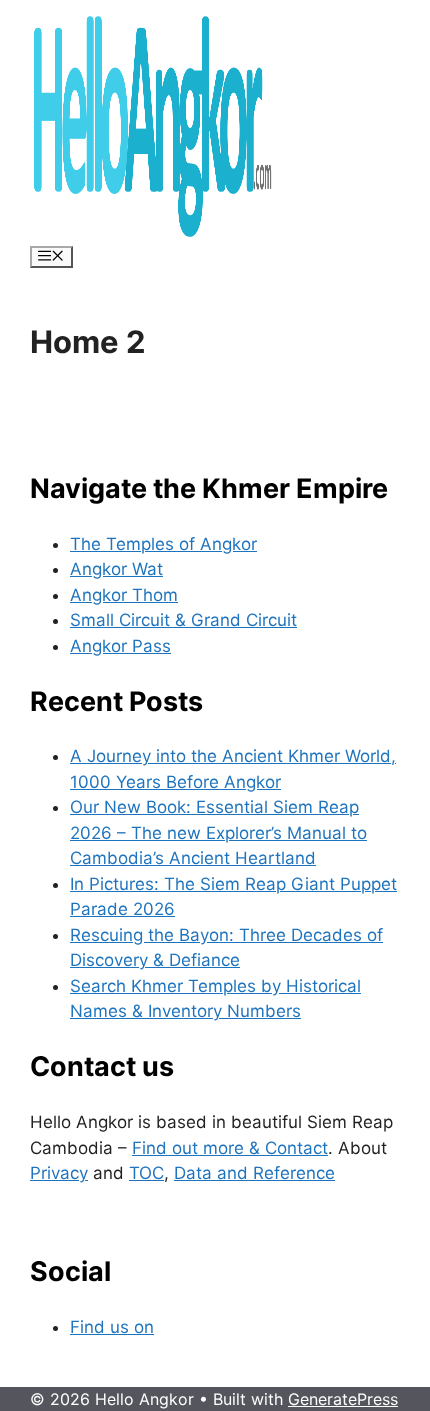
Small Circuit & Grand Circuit (183, 620)
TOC (146, 1173)
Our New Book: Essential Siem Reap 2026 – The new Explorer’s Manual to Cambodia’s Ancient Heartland (218, 832)
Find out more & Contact (230, 1148)
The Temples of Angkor (163, 544)
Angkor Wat (116, 569)
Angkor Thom (124, 595)
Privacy (59, 1173)
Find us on (112, 1327)
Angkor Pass (120, 646)
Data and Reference (254, 1173)
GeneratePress (343, 1399)
